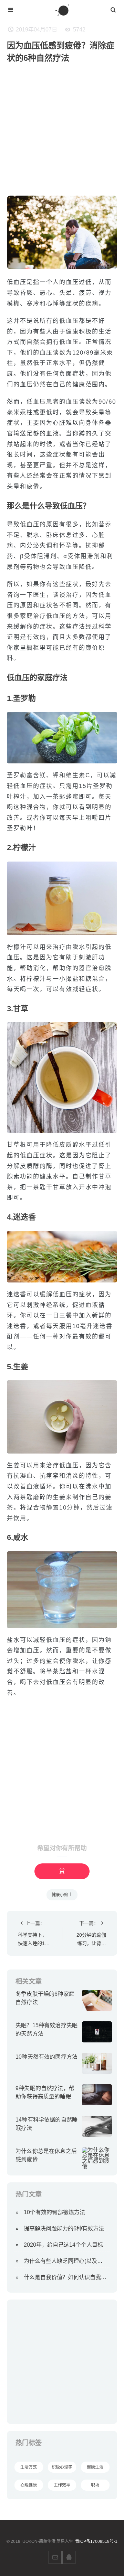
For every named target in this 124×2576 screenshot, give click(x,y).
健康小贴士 (62, 1895)
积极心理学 (62, 2467)
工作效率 (62, 2485)
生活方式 (29, 2467)
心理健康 (29, 2485)
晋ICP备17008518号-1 (96, 2541)
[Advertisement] (62, 133)
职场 (95, 2485)
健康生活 (95, 2467)
